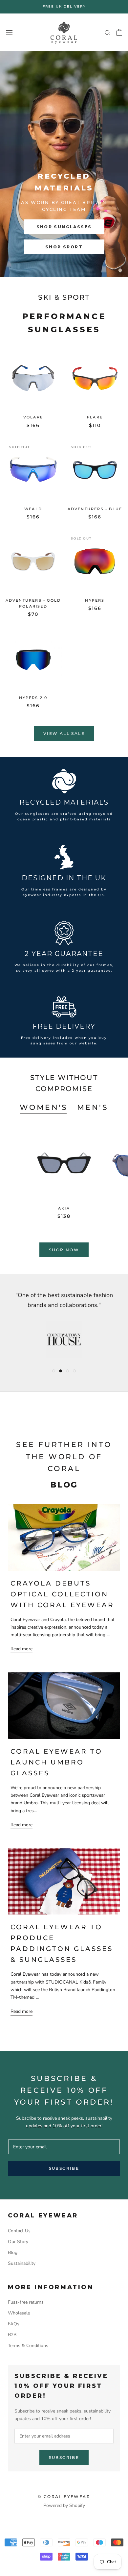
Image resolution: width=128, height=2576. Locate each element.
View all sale (64, 733)
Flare (95, 417)
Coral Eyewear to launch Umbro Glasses (56, 1762)
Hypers (95, 600)
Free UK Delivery (64, 6)
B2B (12, 2335)
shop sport (64, 247)
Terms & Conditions (28, 2346)
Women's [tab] (44, 1107)
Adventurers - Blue (95, 509)
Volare (33, 417)
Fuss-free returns (26, 2302)
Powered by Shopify (64, 2505)
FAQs (14, 2324)
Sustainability (22, 2263)
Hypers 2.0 (33, 698)
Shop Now (64, 1250)
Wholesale (19, 2313)
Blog (13, 2252)
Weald (33, 509)
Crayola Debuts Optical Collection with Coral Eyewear (62, 1594)
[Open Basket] (119, 32)
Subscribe (64, 2168)
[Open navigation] (9, 32)
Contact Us (19, 2231)
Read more (21, 1649)
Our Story (18, 2242)
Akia (64, 1208)
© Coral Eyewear (64, 2497)
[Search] (108, 32)
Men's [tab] (93, 1107)
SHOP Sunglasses (64, 227)
